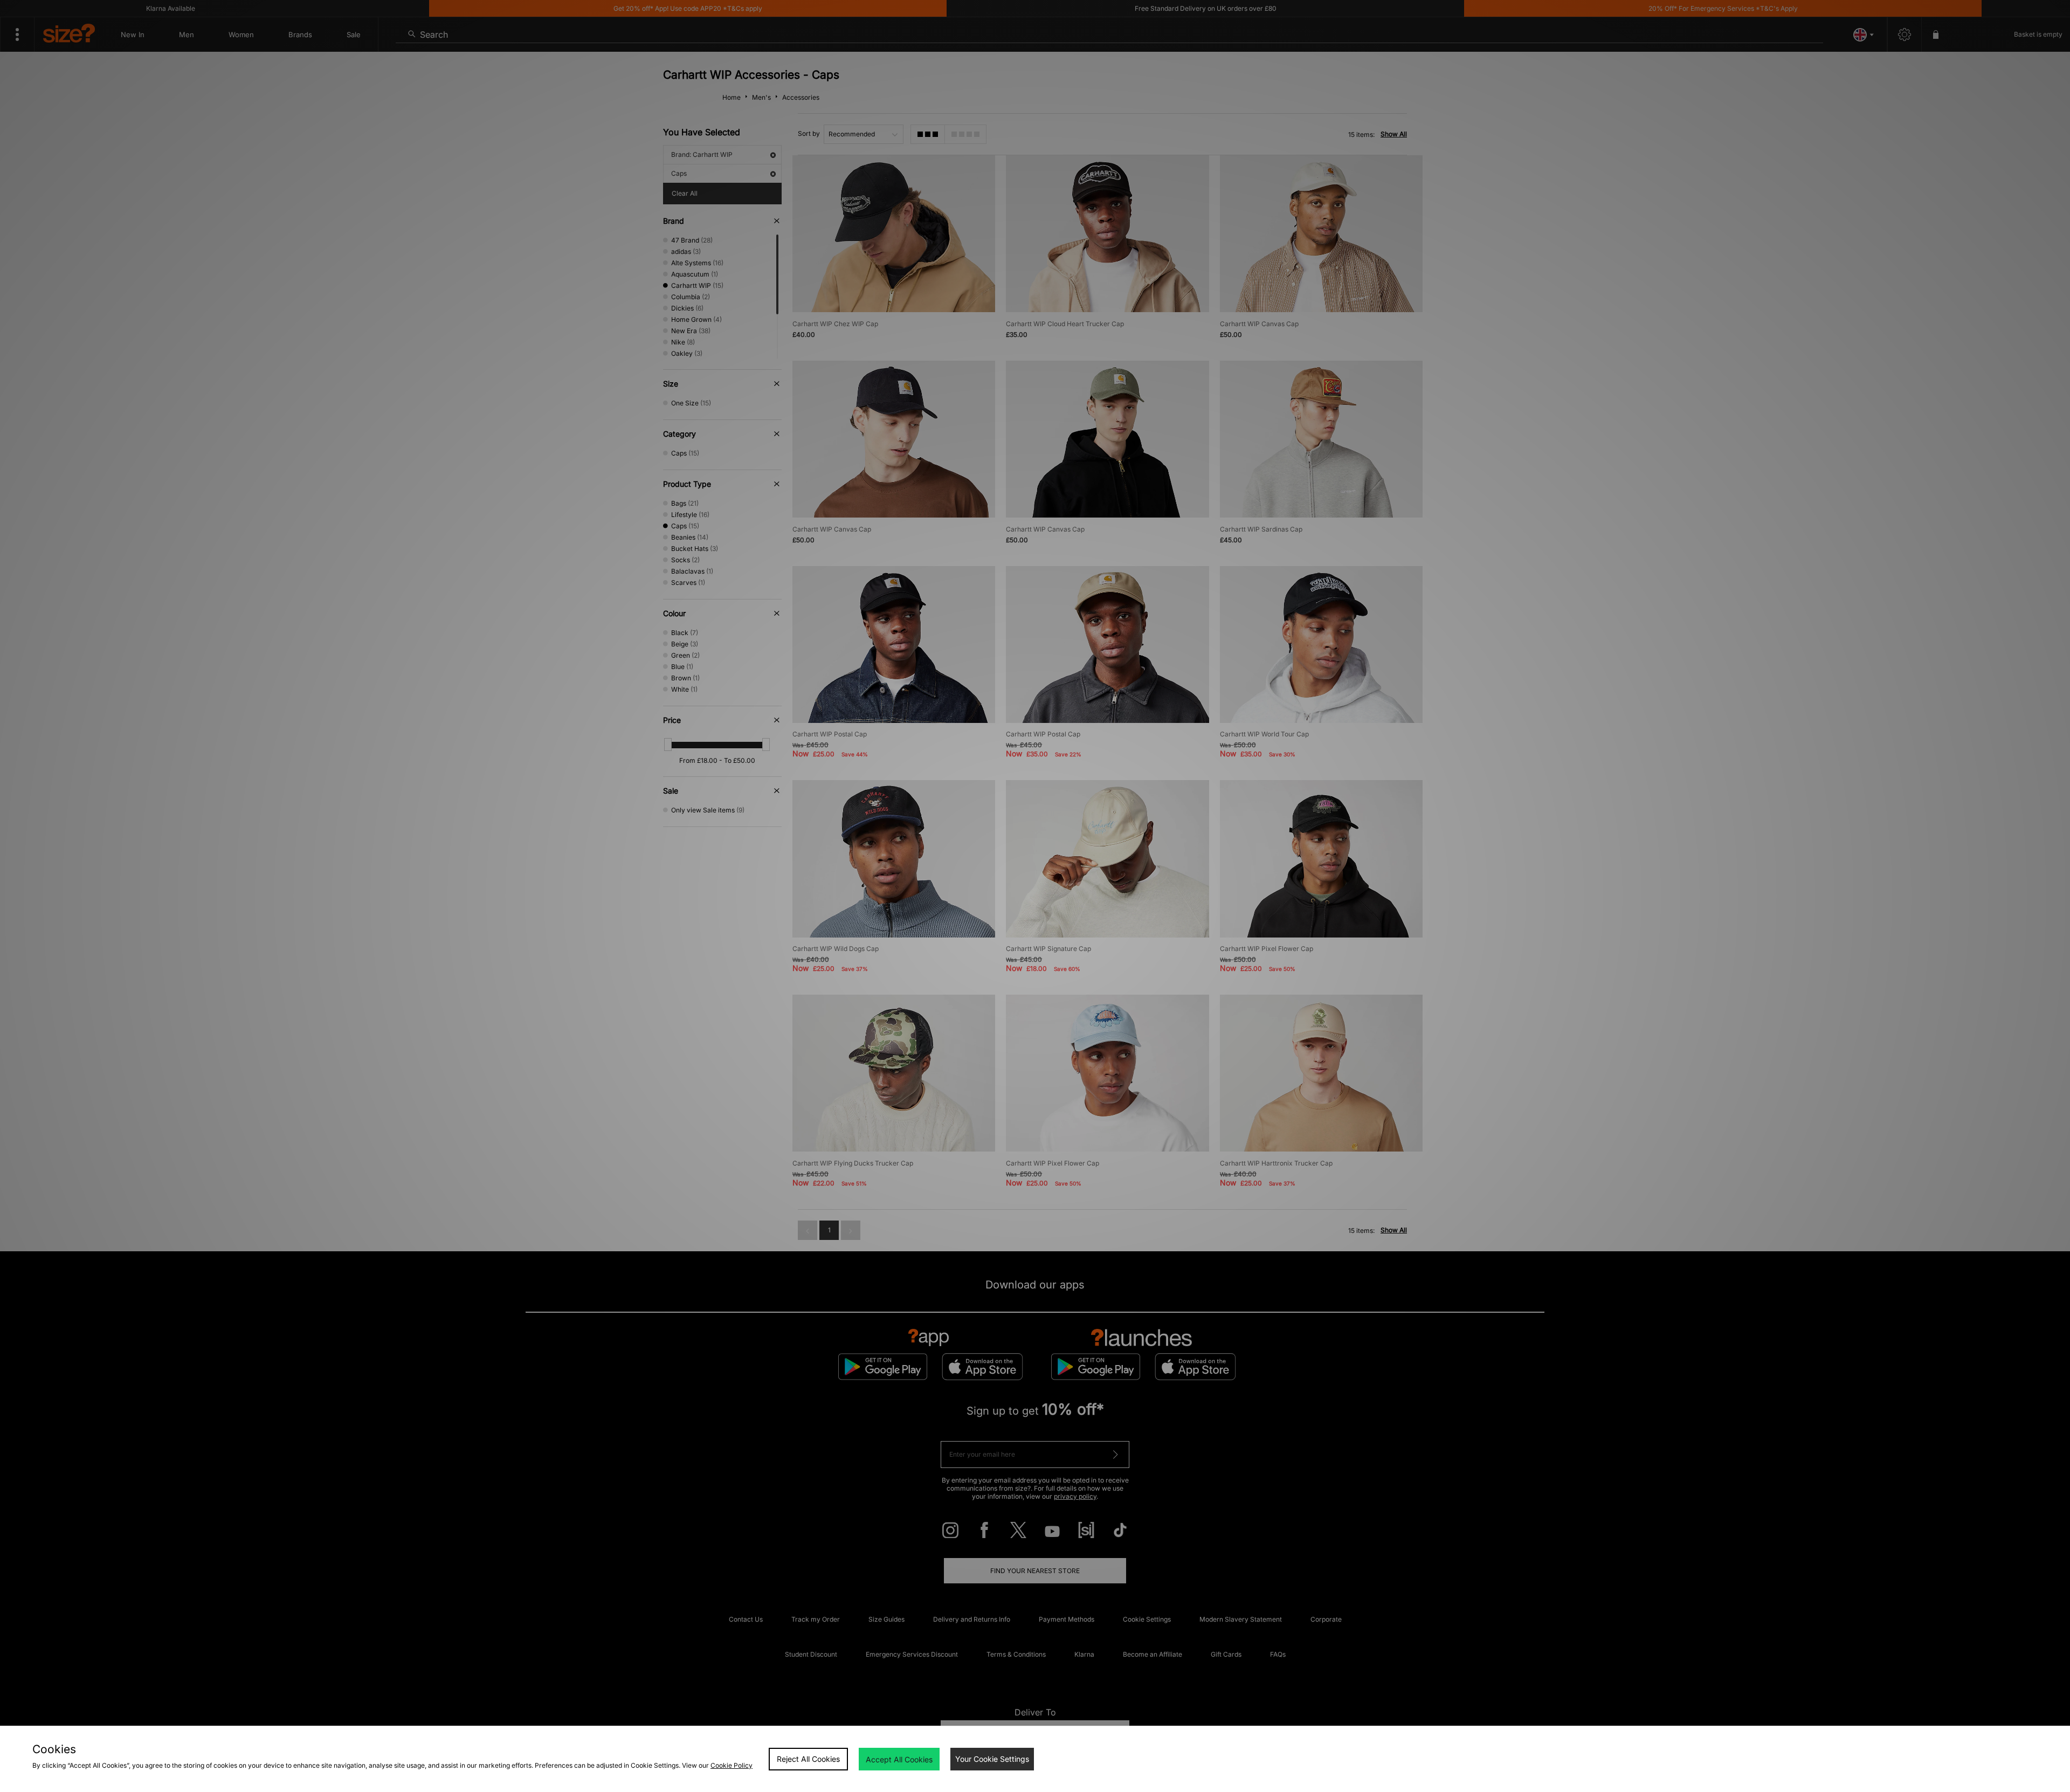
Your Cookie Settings (992, 1759)
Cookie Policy (732, 1765)
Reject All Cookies (808, 1759)
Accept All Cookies (899, 1759)
